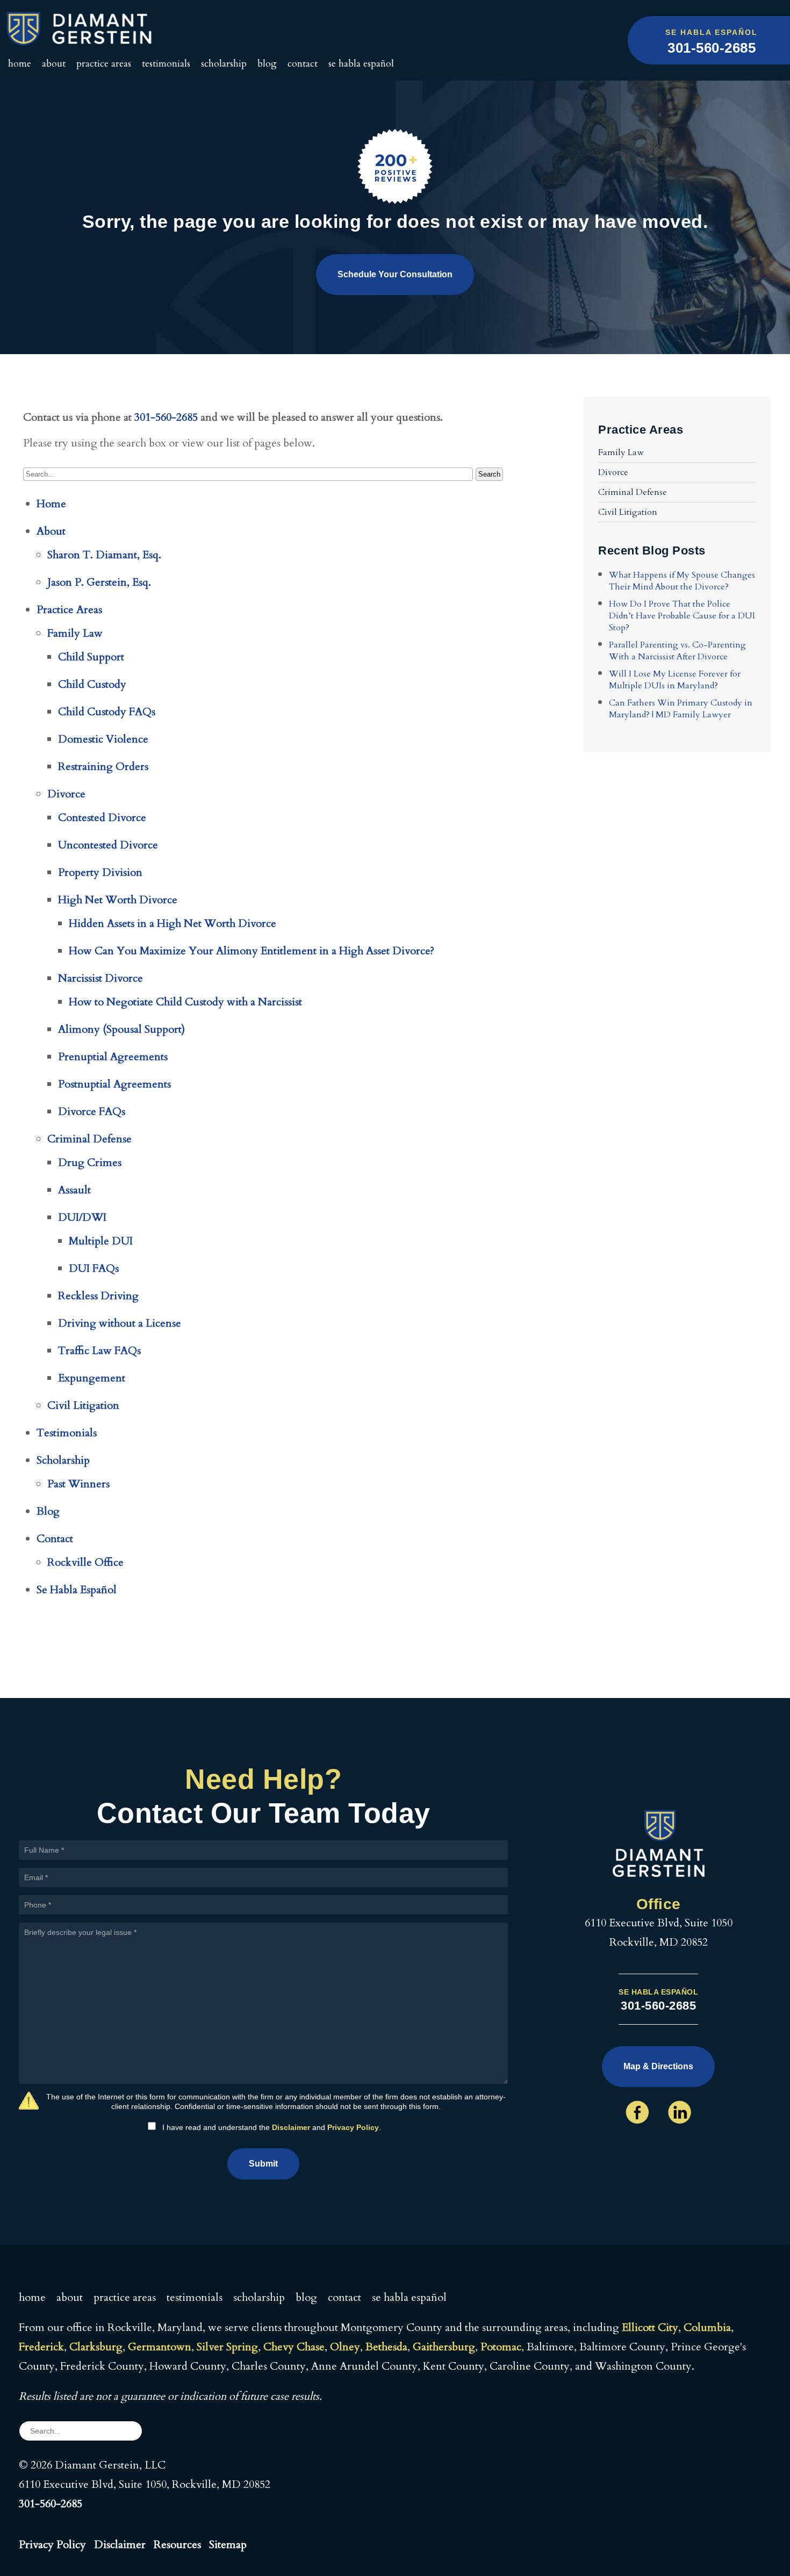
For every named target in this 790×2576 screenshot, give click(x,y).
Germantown (160, 2347)
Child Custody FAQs (107, 712)
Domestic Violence (103, 739)
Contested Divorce (102, 818)
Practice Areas (104, 64)
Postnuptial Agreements (114, 1084)
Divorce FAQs (92, 1111)
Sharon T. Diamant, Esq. (104, 555)
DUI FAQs (94, 1268)
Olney (345, 2347)
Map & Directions (658, 2066)
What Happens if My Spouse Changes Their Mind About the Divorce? (682, 581)
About (54, 64)
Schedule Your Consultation (395, 274)
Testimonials (166, 64)
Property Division (100, 872)
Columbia (707, 2327)
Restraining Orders (103, 767)
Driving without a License (120, 1323)
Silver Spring (227, 2347)
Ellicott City (650, 2327)
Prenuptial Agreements (113, 1057)
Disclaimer (291, 2127)
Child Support (91, 657)
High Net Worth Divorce (118, 900)
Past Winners (78, 1484)
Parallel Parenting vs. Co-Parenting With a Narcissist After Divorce (677, 651)
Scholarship (224, 64)
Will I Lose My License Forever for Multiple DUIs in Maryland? (675, 680)
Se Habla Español (361, 64)
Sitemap (228, 2545)
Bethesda (386, 2347)
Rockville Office (85, 1562)
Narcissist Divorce (100, 978)
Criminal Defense (89, 1139)
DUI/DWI (82, 1217)
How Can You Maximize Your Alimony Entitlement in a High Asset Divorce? (252, 951)
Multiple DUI (101, 1241)
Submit (263, 2164)
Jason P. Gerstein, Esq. (99, 582)
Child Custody (92, 684)
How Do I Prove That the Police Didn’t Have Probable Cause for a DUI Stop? (682, 616)
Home (20, 64)
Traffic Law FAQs (99, 1351)
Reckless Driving (98, 1296)
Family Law (75, 633)
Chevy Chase (294, 2347)
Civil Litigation (83, 1405)
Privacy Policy (353, 2127)
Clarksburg (96, 2347)
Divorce (66, 794)
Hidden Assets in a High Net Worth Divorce (173, 923)
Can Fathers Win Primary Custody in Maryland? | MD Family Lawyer (681, 709)
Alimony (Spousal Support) (121, 1029)
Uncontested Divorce (108, 845)
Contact (303, 64)
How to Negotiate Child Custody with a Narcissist (185, 1002)
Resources (177, 2545)
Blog (267, 64)
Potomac (501, 2347)
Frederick (41, 2347)
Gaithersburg (444, 2347)
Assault (74, 1190)
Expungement (92, 1378)
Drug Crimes (90, 1163)
